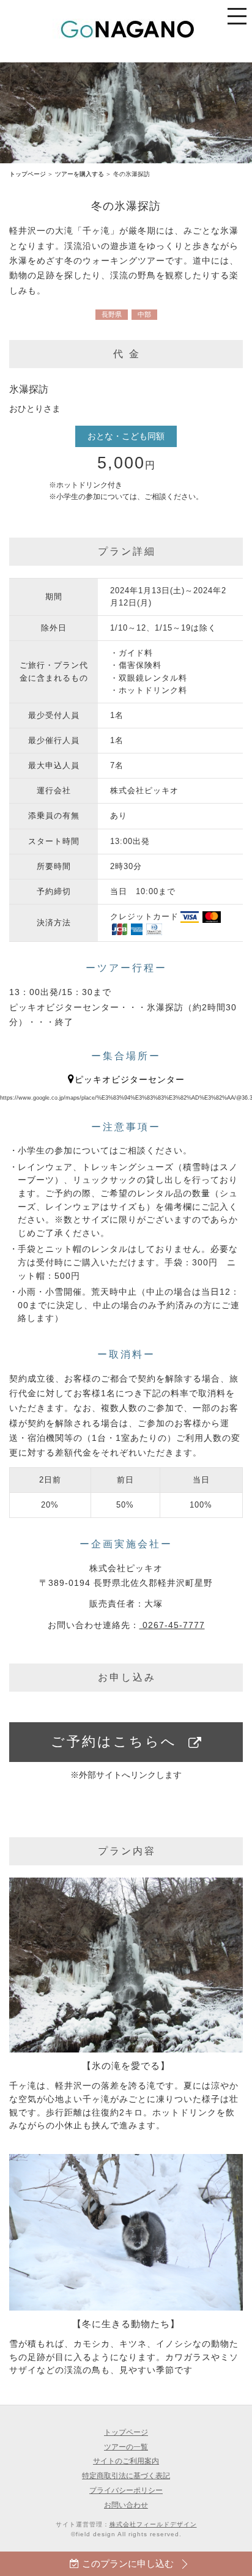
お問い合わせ (126, 2505)
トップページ (28, 174)
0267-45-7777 (172, 1625)
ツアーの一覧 (126, 2447)
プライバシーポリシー (126, 2490)
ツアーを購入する (80, 174)
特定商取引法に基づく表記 (126, 2475)
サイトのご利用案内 (126, 2461)
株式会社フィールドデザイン (153, 2524)
